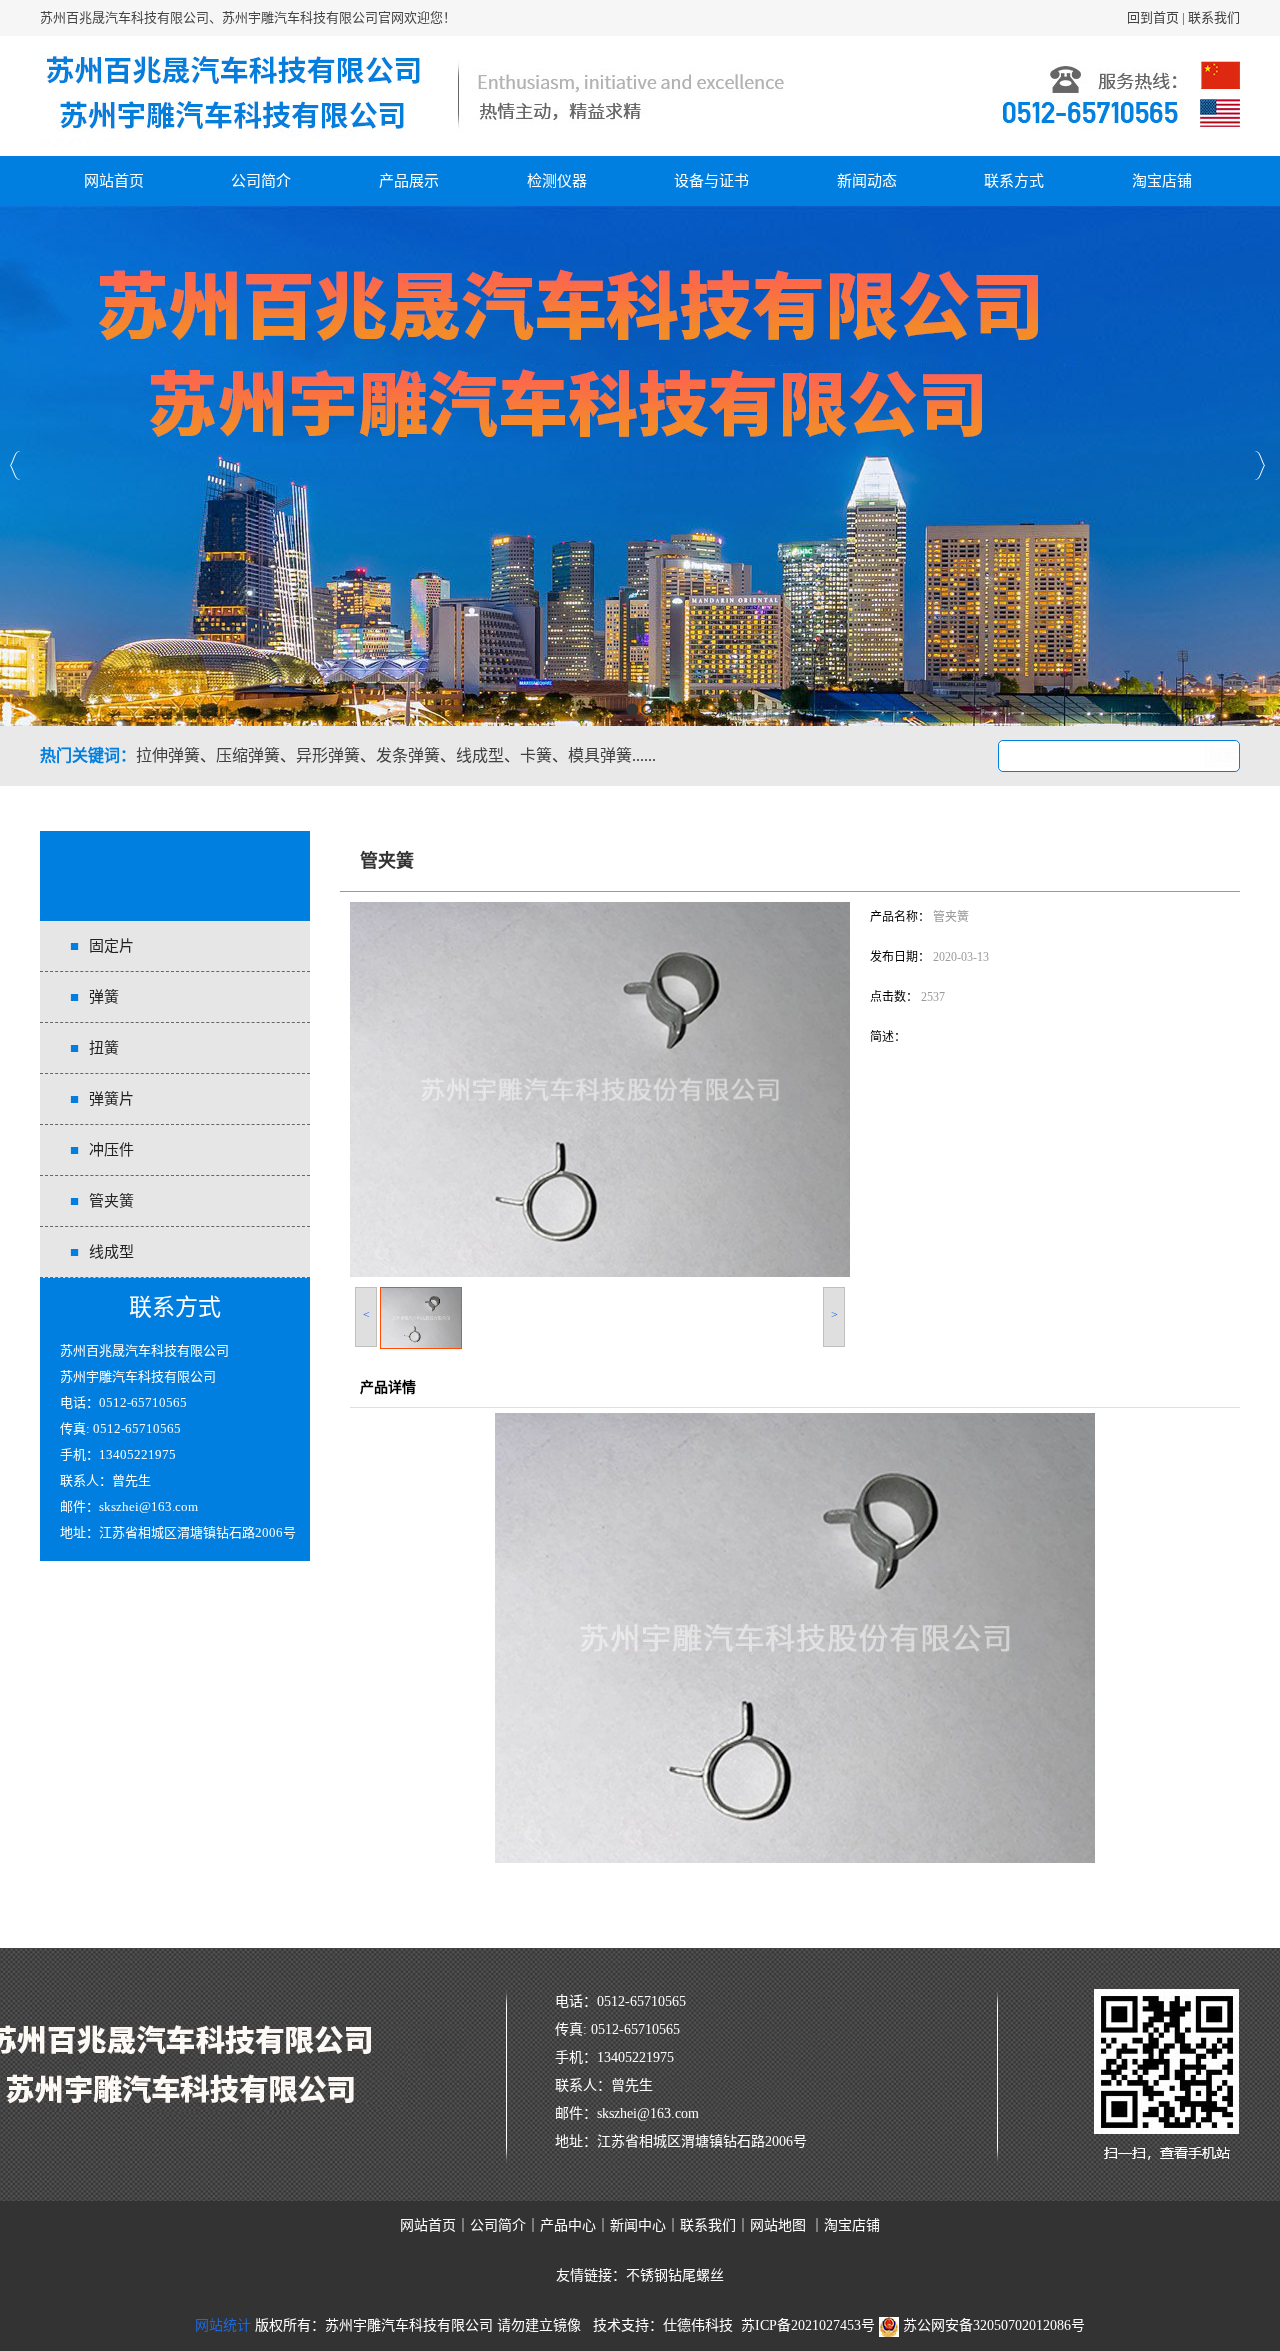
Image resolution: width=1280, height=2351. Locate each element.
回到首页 (1153, 17)
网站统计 (223, 2325)
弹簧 (104, 997)
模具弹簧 (600, 755)
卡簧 (536, 755)
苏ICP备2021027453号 (808, 2325)
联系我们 (1214, 17)
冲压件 (111, 1150)
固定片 (111, 946)
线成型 (480, 755)
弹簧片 (111, 1099)
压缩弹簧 (248, 755)
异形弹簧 (328, 755)
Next (1259, 465)
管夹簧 (111, 1201)
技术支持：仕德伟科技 (663, 2325)
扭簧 (104, 1048)
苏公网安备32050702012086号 (992, 2325)
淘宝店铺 (1162, 181)
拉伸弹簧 (168, 755)
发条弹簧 (408, 755)
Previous (15, 465)
